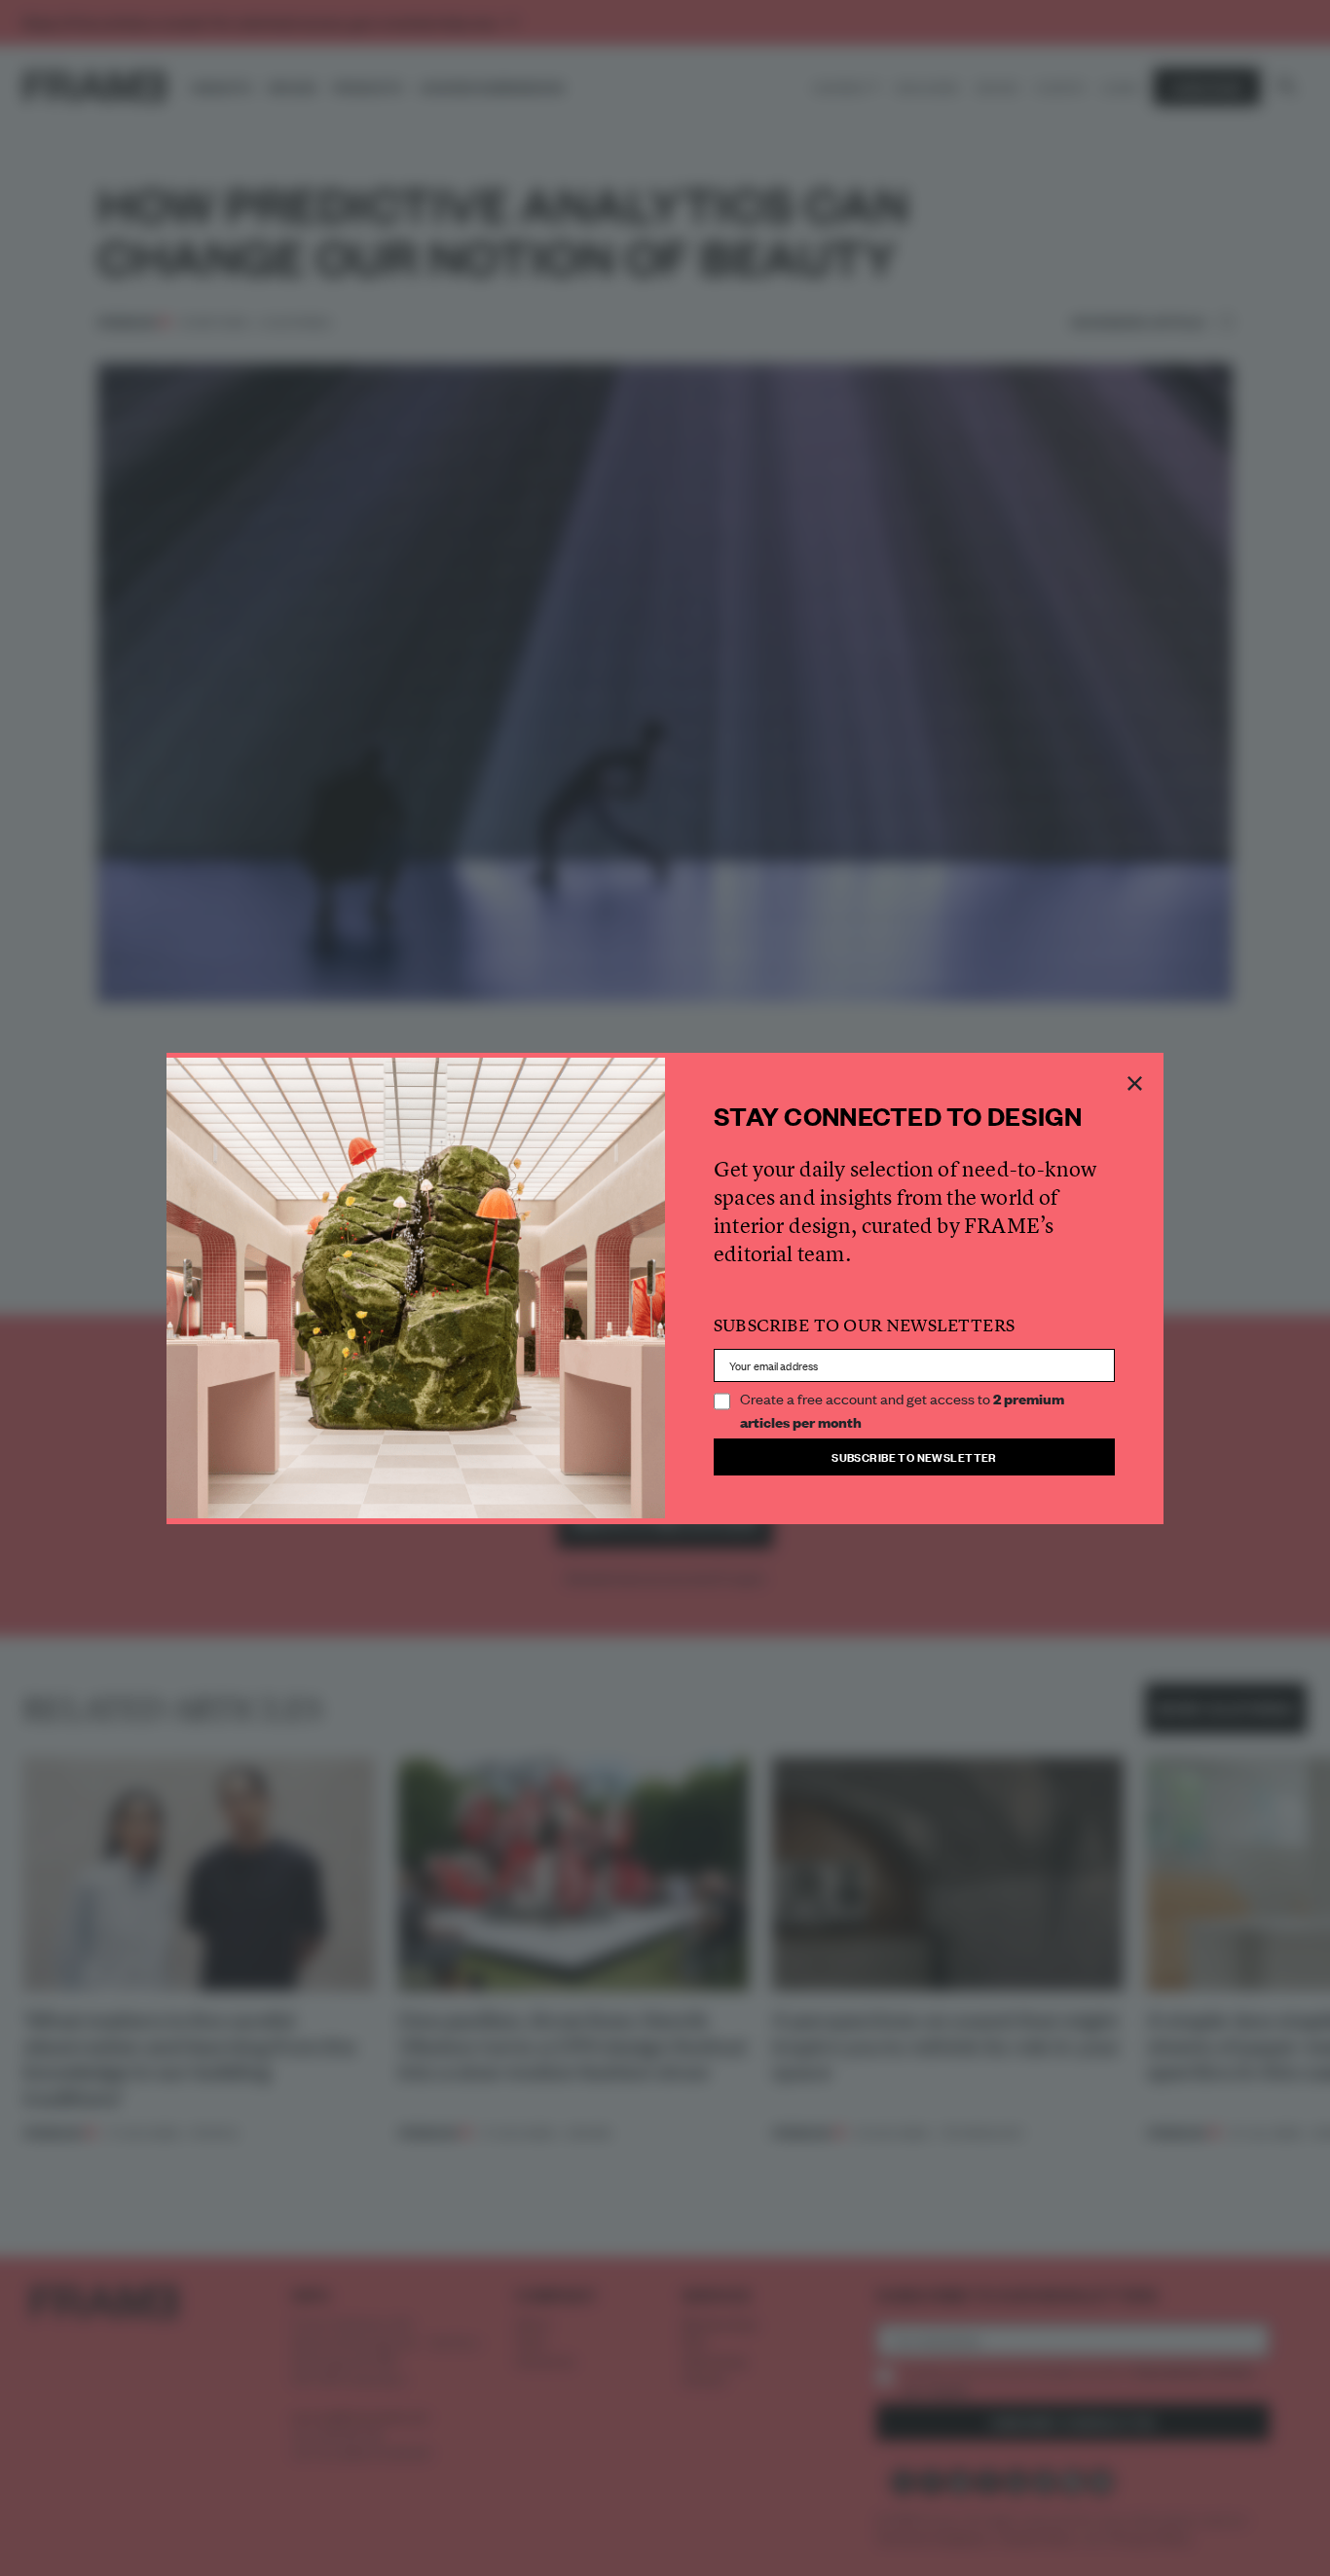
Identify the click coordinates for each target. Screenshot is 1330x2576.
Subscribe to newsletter (914, 1456)
